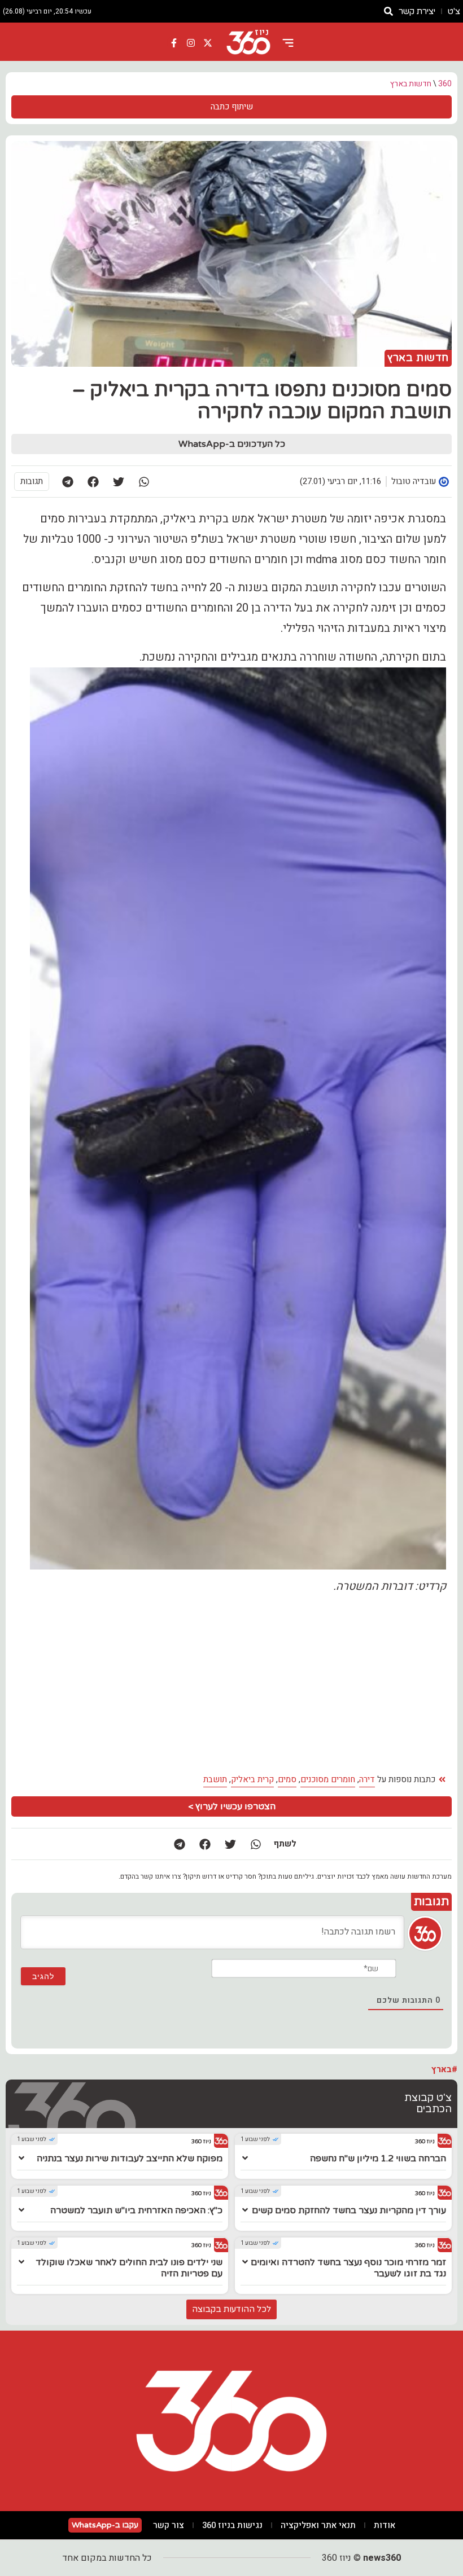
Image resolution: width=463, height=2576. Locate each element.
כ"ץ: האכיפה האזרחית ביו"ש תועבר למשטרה (136, 2210)
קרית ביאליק (252, 1779)
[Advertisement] (231, 1684)
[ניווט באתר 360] (288, 43)
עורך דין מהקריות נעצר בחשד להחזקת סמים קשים (349, 2210)
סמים (287, 1779)
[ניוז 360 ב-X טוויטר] (208, 43)
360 (445, 84)
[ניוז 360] (248, 43)
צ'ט (454, 11)
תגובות (32, 481)
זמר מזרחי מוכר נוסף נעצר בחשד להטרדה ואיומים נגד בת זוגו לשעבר (348, 2268)
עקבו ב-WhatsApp (105, 2525)
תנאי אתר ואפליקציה (318, 2525)
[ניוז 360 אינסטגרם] (191, 43)
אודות (385, 2525)
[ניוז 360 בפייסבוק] (174, 43)
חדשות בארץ (411, 84)
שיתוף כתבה (232, 107)
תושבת (215, 1779)
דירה (367, 1779)
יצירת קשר (417, 11)
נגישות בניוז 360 (232, 2525)
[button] (144, 482)
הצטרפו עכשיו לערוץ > (232, 1806)
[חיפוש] (388, 11)
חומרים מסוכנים (328, 1779)
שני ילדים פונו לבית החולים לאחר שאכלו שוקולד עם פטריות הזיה (129, 2268)
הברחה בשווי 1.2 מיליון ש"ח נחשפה (378, 2159)
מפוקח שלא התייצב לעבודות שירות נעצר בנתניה (130, 2159)
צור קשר (169, 2525)
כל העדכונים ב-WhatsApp (232, 444)
